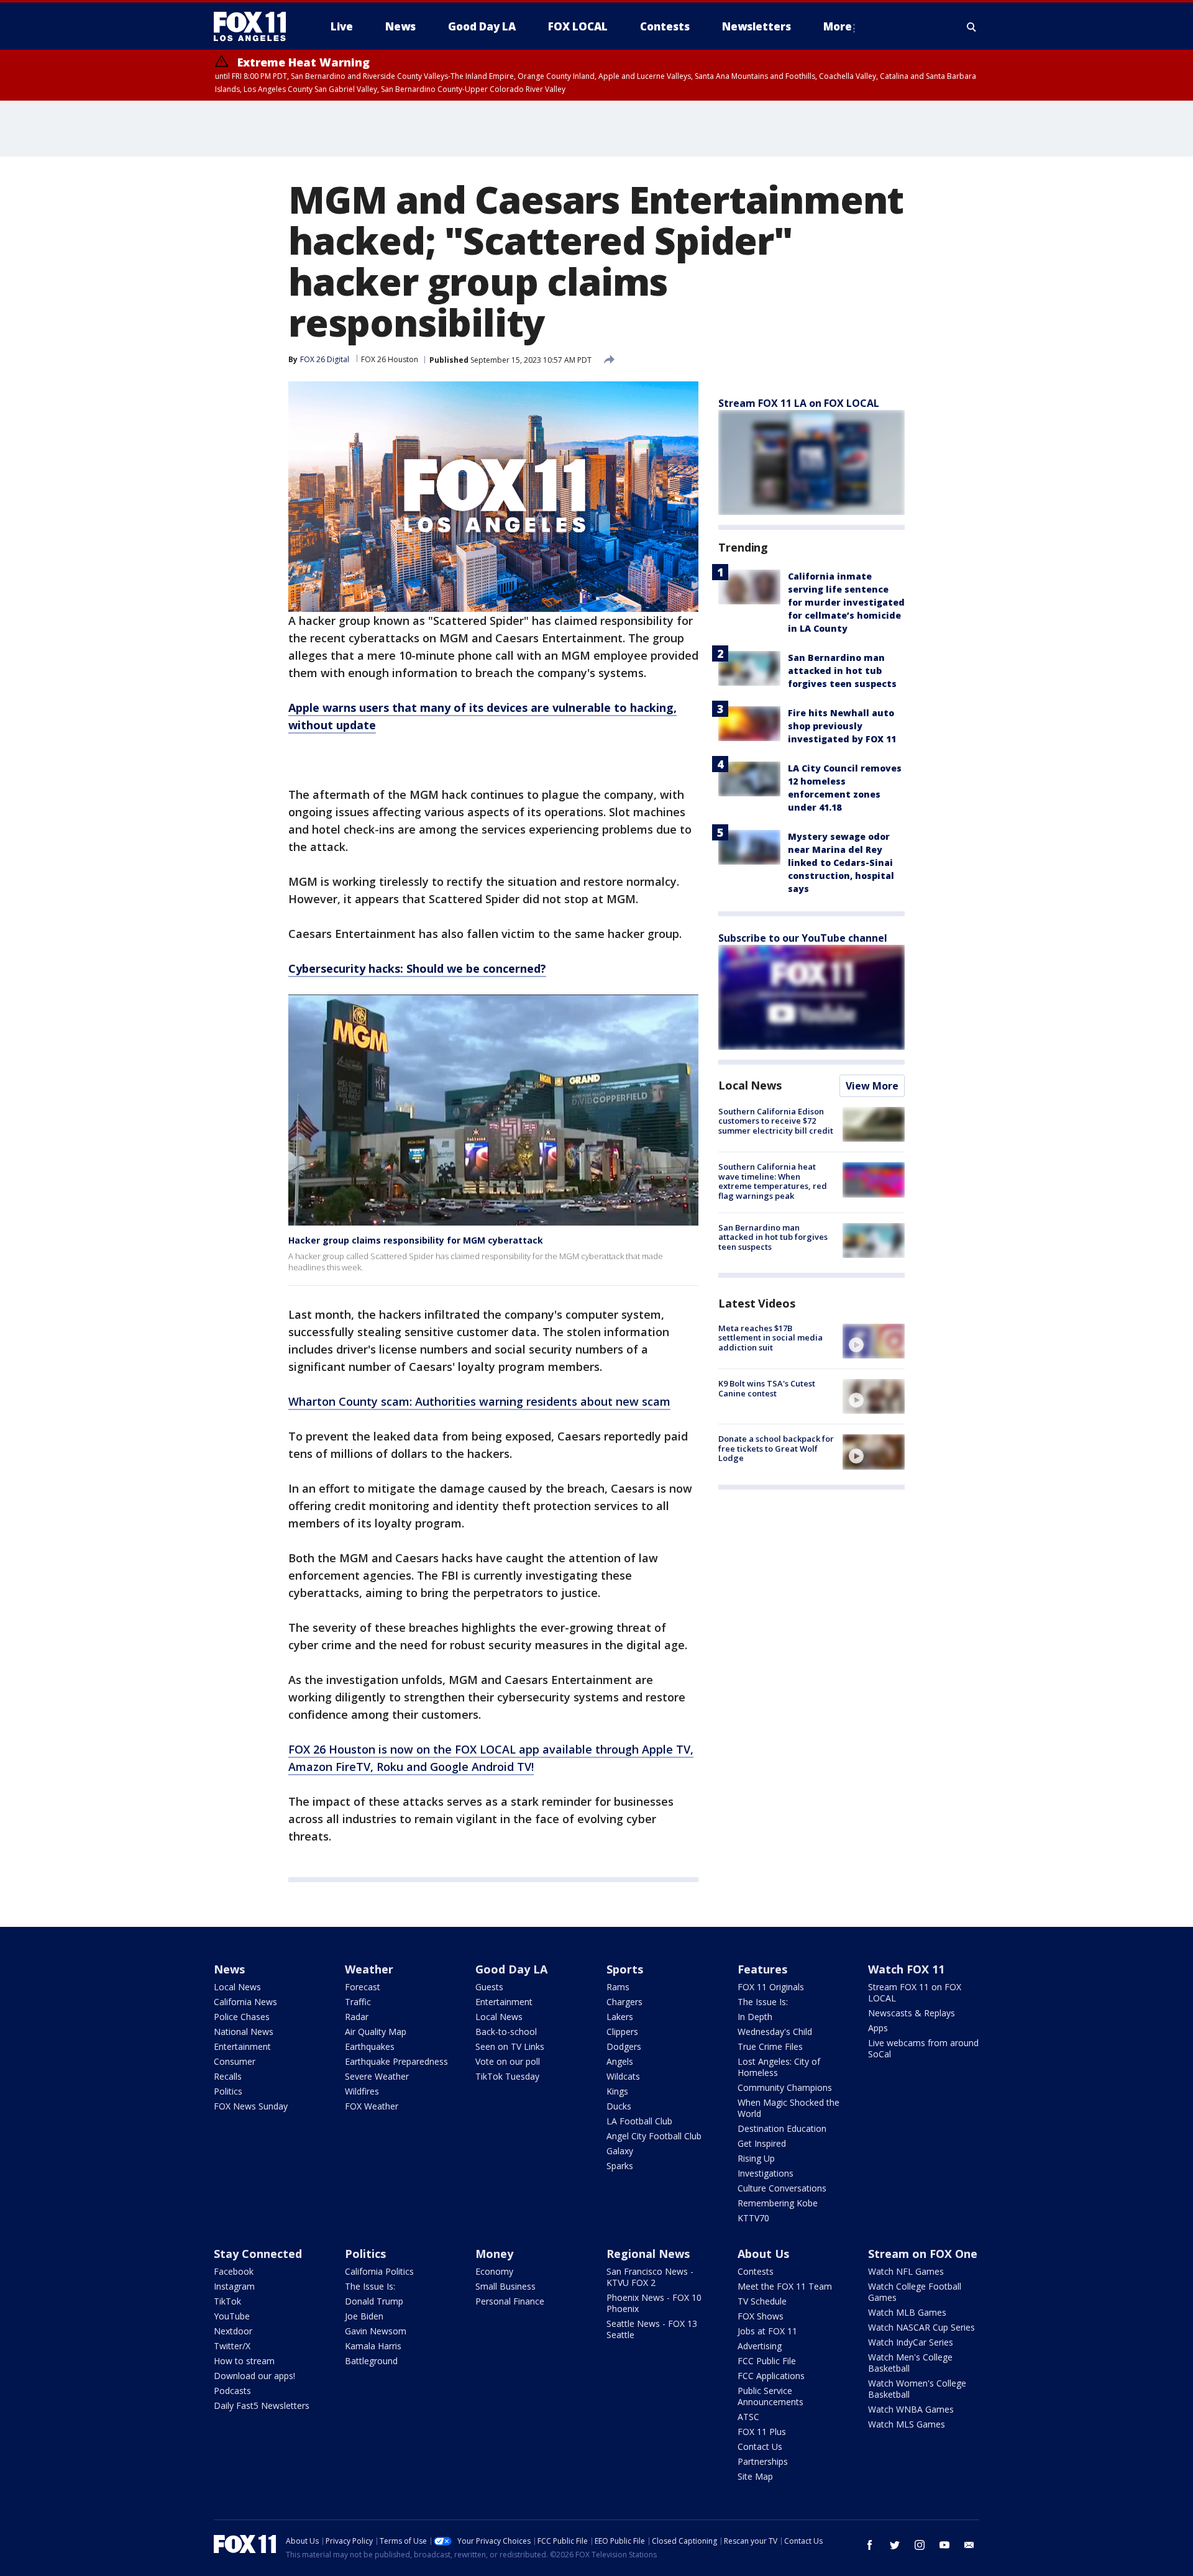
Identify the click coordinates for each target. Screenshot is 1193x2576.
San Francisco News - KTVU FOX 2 (650, 2277)
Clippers (622, 2032)
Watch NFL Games (906, 2271)
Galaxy (620, 2151)
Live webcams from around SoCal (923, 2048)
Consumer (235, 2061)
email (969, 2545)
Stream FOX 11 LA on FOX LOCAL (799, 403)
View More (872, 1086)
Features (762, 1969)
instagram (920, 2545)
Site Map (755, 2476)
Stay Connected (258, 2254)
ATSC (748, 2417)
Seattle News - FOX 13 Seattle (652, 2329)
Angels (620, 2061)
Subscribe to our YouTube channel (803, 938)
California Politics (379, 2271)
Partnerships (763, 2461)
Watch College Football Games (915, 2292)
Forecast (363, 1987)
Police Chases (242, 2017)
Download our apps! (254, 2376)
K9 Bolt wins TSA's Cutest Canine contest (767, 1388)
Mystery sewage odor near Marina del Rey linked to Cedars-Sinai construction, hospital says (841, 862)
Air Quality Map (376, 2032)
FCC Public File (767, 2361)
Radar (357, 2017)
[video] (874, 1341)
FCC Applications (771, 2376)
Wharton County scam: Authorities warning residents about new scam (479, 1401)
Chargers (624, 2002)
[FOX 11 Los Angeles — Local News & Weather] (255, 27)
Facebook (234, 2271)
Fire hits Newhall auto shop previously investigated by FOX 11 (842, 726)
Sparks (620, 2166)
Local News (750, 1085)
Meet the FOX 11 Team (785, 2286)
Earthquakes (370, 2046)
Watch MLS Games (907, 2424)
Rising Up (756, 2158)
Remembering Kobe (778, 2203)
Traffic (358, 2002)
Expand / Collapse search (972, 27)
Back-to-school (506, 2032)
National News (244, 2032)
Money (494, 2254)
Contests (756, 2271)
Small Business (505, 2286)
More (838, 26)
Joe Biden (364, 2316)
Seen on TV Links (510, 2046)
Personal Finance (510, 2301)
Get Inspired (762, 2143)
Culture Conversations (782, 2188)
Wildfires (362, 2091)
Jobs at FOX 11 (767, 2331)
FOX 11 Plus (762, 2432)
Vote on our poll (508, 2061)
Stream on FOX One (923, 2254)
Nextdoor (233, 2331)
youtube (944, 2545)
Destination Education (782, 2128)
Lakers (620, 2017)
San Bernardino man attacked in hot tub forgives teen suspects (842, 671)
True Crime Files (770, 2046)
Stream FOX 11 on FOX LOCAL (915, 1992)
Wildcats (623, 2076)
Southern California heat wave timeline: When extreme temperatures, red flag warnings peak (773, 1181)
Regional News (648, 2254)
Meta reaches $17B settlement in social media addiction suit (770, 1338)
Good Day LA (511, 1969)
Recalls (228, 2076)
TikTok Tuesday (507, 2076)
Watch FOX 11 (906, 1969)
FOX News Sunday (251, 2106)
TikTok (227, 2301)
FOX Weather (372, 2106)
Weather (369, 1969)
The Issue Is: (763, 2002)
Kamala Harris (373, 2346)
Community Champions (785, 2087)
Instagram (234, 2286)
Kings (617, 2091)
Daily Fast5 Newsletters (262, 2405)
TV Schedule (762, 2301)
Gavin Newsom (376, 2331)
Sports (625, 1969)
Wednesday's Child (775, 2032)
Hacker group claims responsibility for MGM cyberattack (416, 1240)
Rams (618, 1987)
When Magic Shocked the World (788, 2108)
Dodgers (624, 2046)
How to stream (244, 2361)
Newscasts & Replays (912, 2013)
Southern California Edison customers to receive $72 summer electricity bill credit (776, 1121)
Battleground (371, 2361)
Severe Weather (377, 2076)
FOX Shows (761, 2316)
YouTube (232, 2316)
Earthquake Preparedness (396, 2061)
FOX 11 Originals (771, 1987)
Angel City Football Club (654, 2136)
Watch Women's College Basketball (917, 2389)
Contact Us (760, 2446)
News (229, 1969)
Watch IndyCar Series (911, 2342)
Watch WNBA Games (911, 2409)
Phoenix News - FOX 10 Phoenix (654, 2303)
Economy (494, 2271)
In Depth (755, 2017)
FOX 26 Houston (390, 359)
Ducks (619, 2106)
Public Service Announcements (770, 2396)
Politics (228, 2091)
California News (245, 2002)
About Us (763, 2254)
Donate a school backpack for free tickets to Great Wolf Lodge (776, 1448)
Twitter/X (232, 2346)
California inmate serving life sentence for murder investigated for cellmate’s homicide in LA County (846, 602)
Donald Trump (374, 2301)
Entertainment (242, 2046)
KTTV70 (753, 2218)
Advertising (760, 2346)
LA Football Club (639, 2121)
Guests (489, 1987)
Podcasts (232, 2391)
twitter (895, 2545)
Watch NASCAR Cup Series (921, 2327)
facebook (870, 2545)
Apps (878, 2028)
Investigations (766, 2173)
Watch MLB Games (907, 2312)
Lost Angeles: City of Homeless (779, 2067)
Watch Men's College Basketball (910, 2363)
